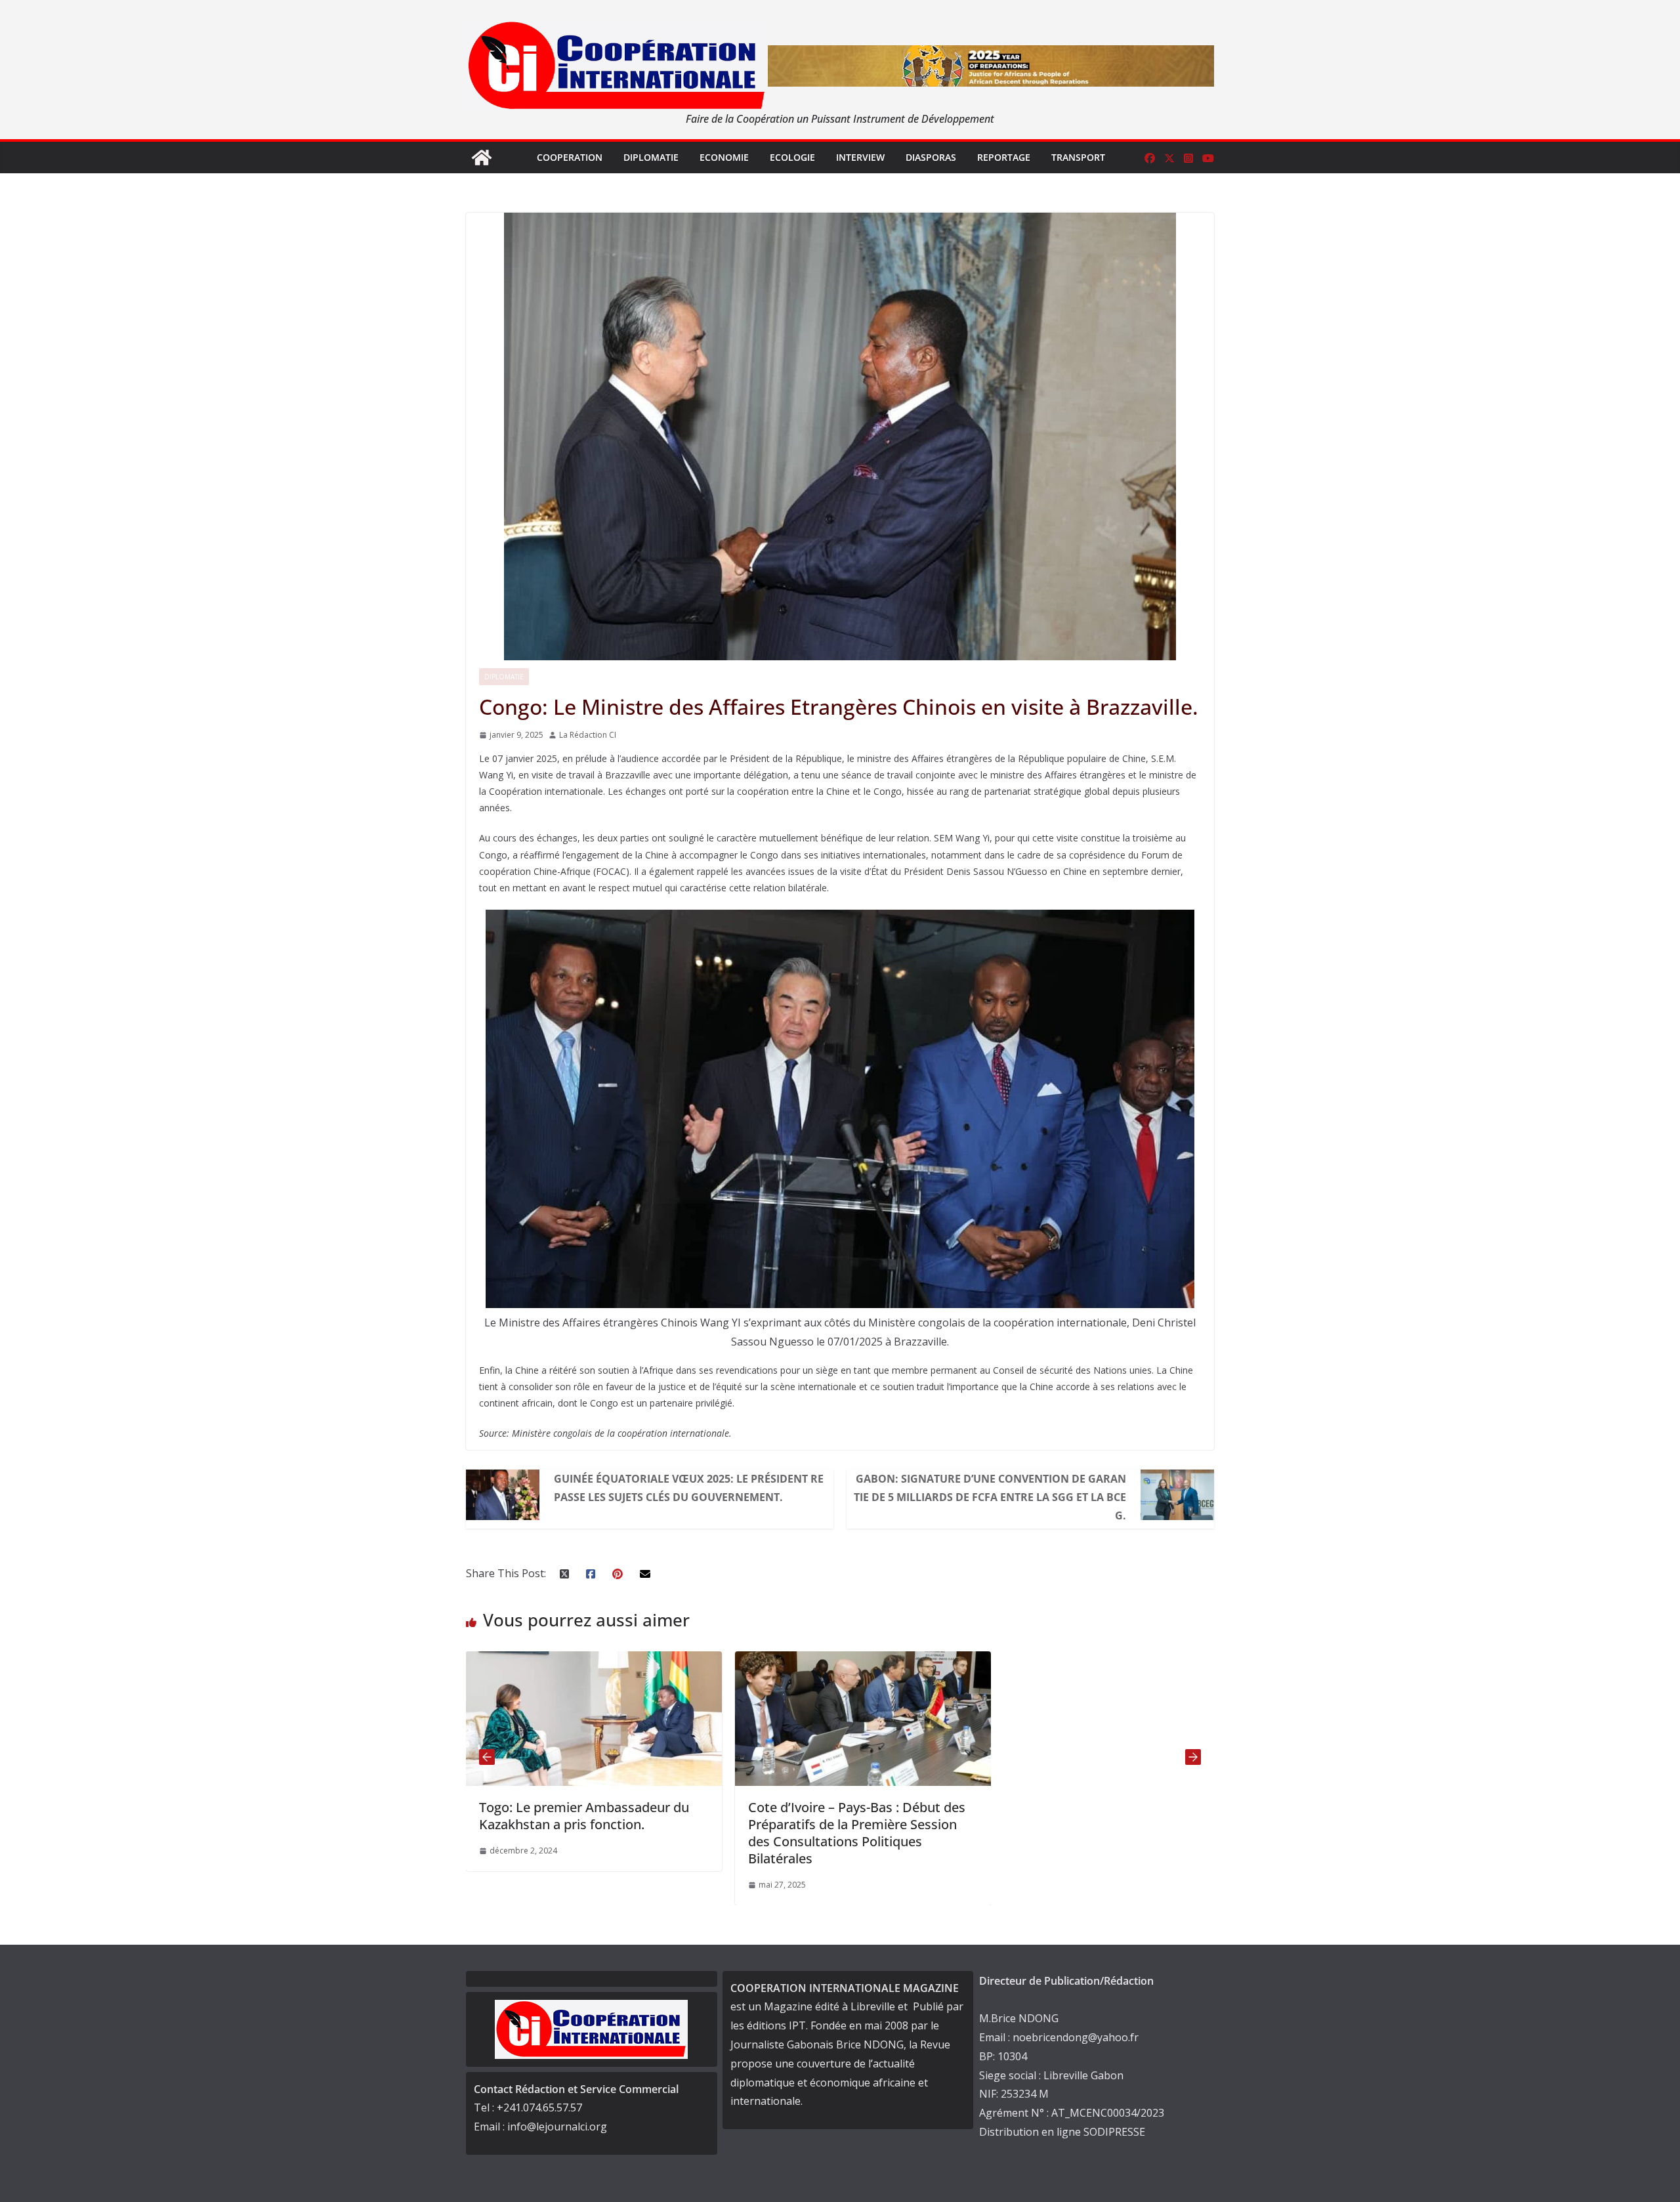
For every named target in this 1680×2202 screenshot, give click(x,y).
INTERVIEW (860, 157)
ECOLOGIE (792, 157)
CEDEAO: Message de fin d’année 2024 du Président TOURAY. (870, 1816)
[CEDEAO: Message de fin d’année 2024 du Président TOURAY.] (885, 1661)
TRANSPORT (1078, 157)
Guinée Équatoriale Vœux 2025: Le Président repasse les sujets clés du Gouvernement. (689, 1488)
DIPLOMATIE (651, 157)
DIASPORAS (931, 157)
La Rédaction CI (588, 735)
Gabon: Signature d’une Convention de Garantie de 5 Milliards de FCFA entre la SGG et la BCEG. (990, 1497)
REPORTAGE (1004, 157)
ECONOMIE (724, 157)
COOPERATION (570, 157)
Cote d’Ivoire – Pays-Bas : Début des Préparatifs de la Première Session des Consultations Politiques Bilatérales (609, 1833)
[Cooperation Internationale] (482, 158)
